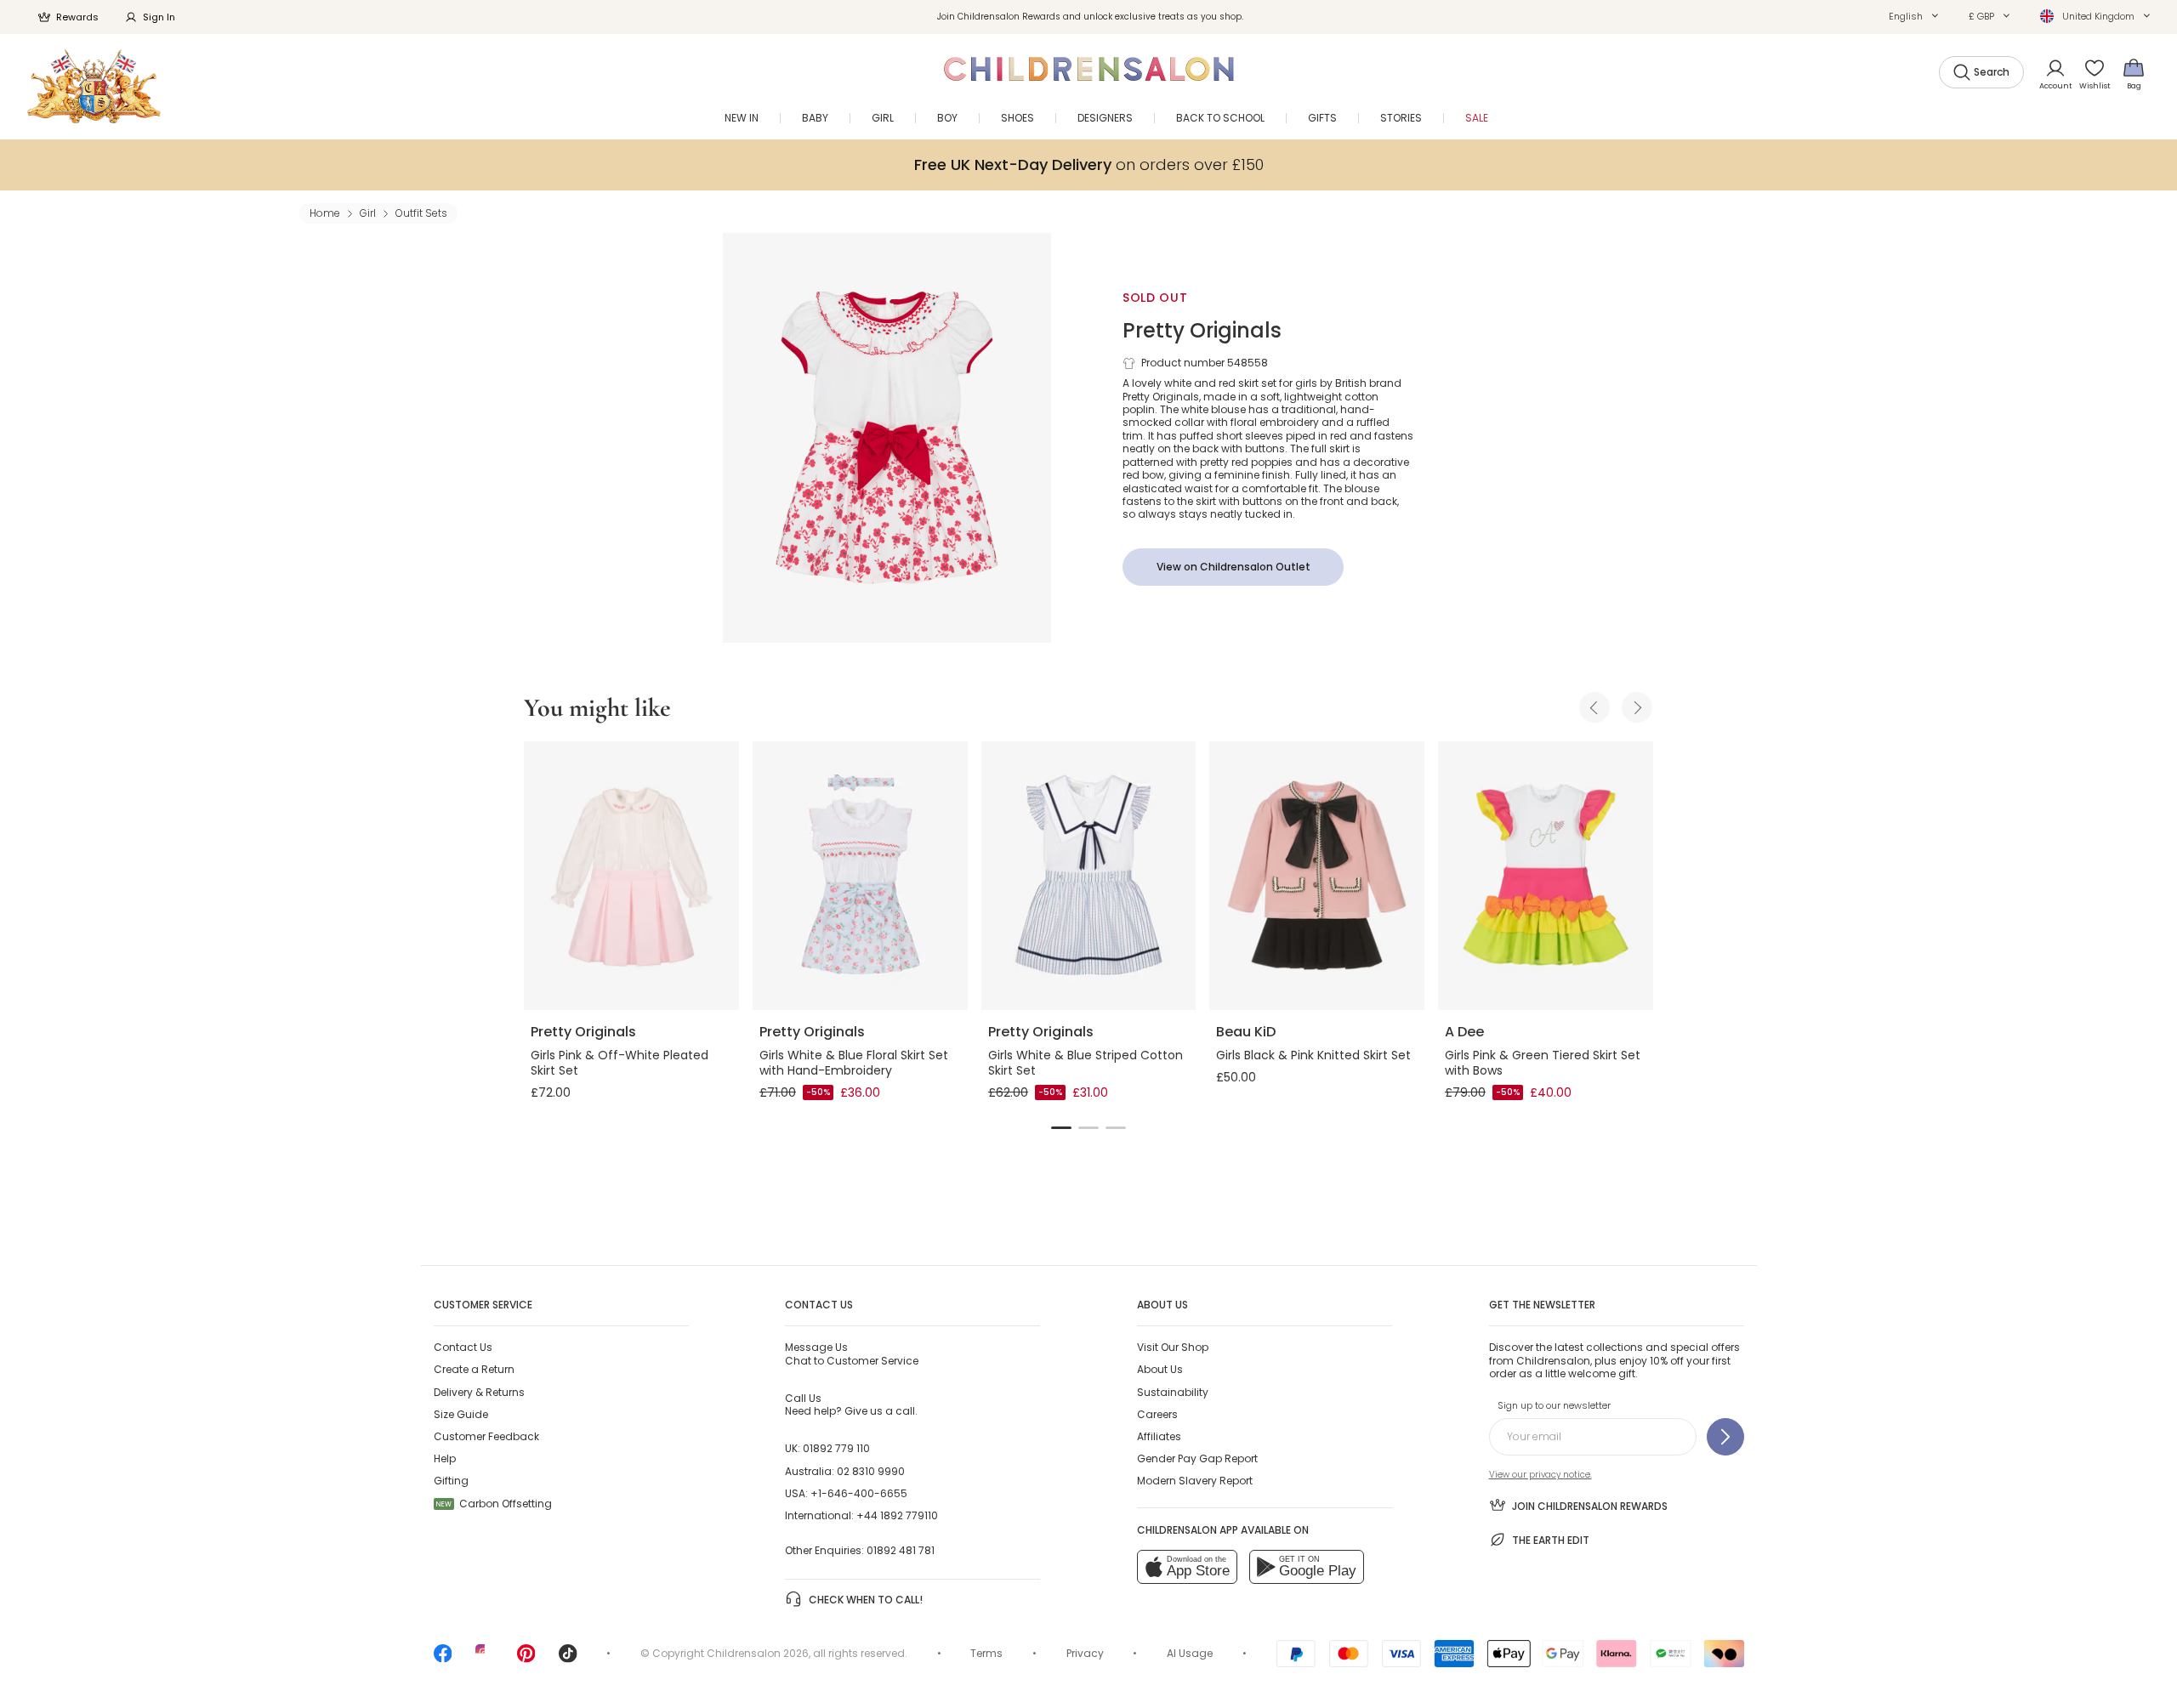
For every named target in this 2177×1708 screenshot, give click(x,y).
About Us (1160, 1369)
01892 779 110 (836, 1448)
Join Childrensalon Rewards (1590, 1506)
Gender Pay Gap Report (1197, 1458)
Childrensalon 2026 (758, 1653)
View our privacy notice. (1540, 1475)
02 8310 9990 (871, 1471)
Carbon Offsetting (494, 1504)
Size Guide (461, 1414)
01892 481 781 (901, 1550)
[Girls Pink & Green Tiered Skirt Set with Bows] (1546, 876)
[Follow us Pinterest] (526, 1659)
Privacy (1085, 1653)
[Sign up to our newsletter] (1725, 1437)
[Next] (1637, 707)
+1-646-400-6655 (859, 1493)
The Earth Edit (1551, 1540)
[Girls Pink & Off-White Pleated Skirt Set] (631, 876)
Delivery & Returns (479, 1392)
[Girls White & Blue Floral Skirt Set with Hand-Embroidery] (860, 876)
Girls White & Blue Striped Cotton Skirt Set (1086, 1063)
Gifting (451, 1481)
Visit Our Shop (1173, 1347)
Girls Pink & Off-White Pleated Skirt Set (620, 1063)
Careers (1157, 1414)
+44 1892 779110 (897, 1515)
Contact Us (463, 1347)
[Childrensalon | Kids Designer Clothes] (94, 86)
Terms (986, 1653)
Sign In (159, 17)
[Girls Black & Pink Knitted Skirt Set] (1317, 876)
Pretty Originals (1202, 330)
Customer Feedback (486, 1436)
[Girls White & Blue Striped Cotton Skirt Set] (1089, 876)
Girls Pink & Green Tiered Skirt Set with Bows (1543, 1063)
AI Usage (1190, 1653)
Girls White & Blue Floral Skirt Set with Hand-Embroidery (854, 1063)
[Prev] (1594, 707)
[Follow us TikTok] (568, 1659)
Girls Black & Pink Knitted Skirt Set (1313, 1055)
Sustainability (1173, 1392)
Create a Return (474, 1369)
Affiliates (1159, 1436)
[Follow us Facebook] (443, 1659)
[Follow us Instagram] (485, 1659)
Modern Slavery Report (1195, 1481)
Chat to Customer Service (852, 1353)
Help (445, 1458)
